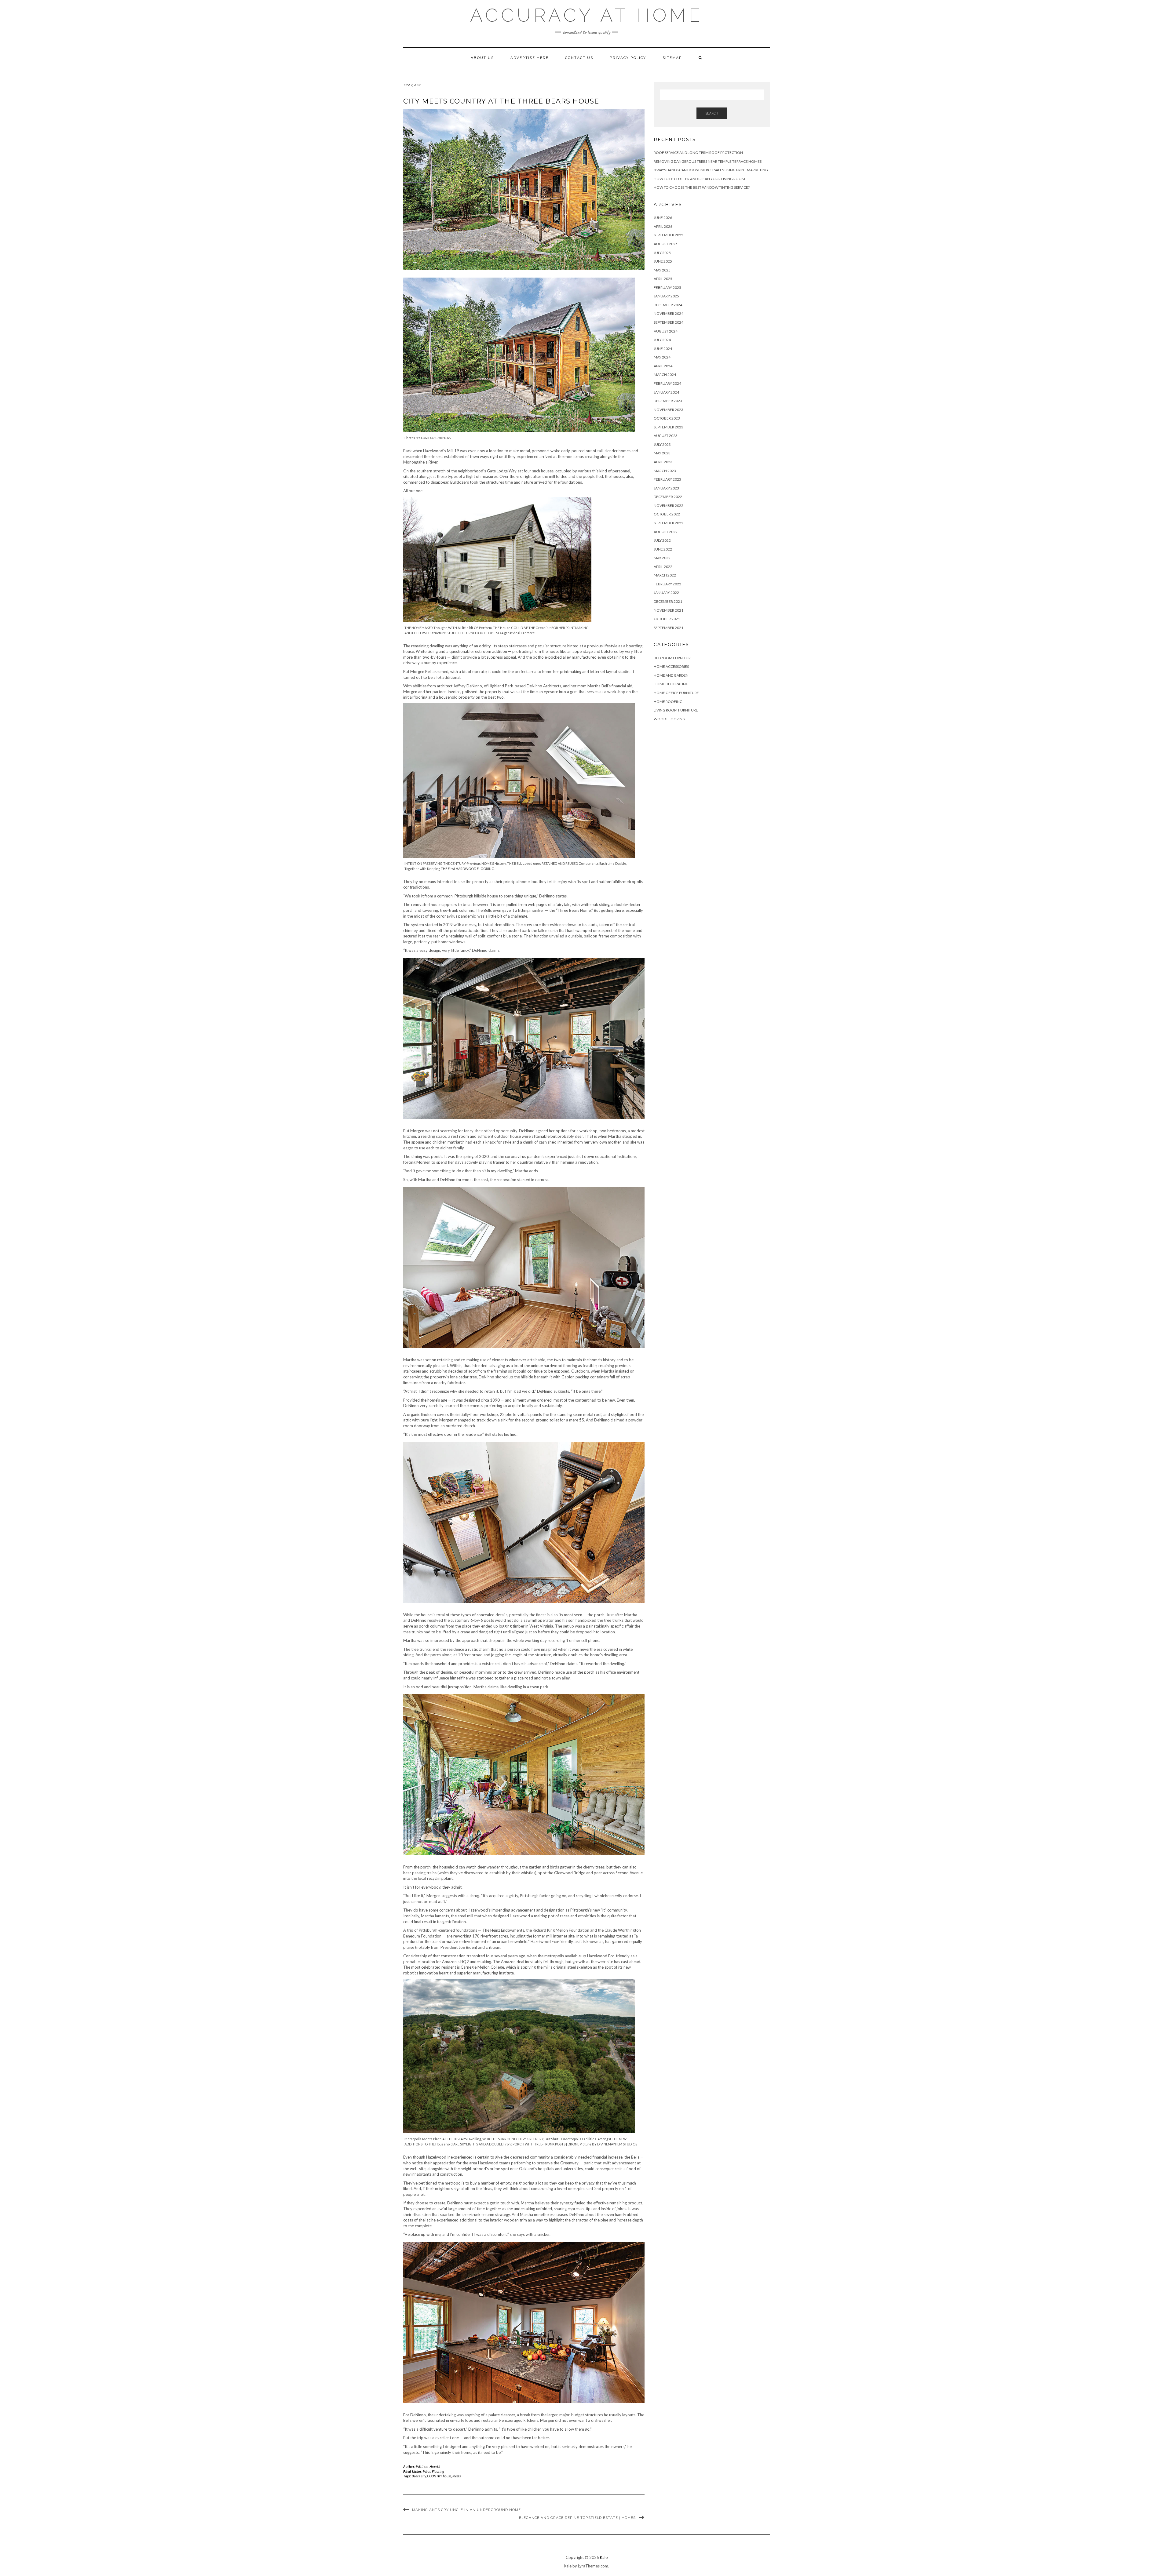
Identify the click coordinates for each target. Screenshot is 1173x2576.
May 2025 (662, 270)
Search (712, 113)
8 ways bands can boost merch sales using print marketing (711, 170)
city (423, 2476)
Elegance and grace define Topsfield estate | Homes (577, 2518)
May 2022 (662, 558)
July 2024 (662, 340)
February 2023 (667, 479)
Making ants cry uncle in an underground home (466, 2510)
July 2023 (662, 444)
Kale (604, 2557)
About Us (482, 58)
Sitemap (672, 58)
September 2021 (669, 628)
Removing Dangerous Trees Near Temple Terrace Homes (708, 161)
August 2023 (666, 436)
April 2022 (663, 567)
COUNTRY (434, 2476)
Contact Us (579, 58)
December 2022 (668, 497)
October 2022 (667, 514)
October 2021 (667, 619)
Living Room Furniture (676, 710)
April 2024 (663, 366)
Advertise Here (530, 58)
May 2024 (662, 357)
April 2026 (663, 226)
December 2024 (668, 305)
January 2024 (666, 392)
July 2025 (662, 253)
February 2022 (667, 584)
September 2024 (669, 322)
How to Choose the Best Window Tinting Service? (702, 187)
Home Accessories (671, 666)
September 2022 (669, 523)
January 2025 (666, 296)
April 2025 (663, 279)
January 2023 (666, 488)
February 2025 (667, 287)
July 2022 (662, 540)
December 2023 (668, 401)
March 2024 (665, 375)
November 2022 (669, 506)
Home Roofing (668, 702)
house (447, 2476)
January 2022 (666, 593)
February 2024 (667, 383)
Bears (416, 2476)
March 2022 (665, 575)
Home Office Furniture (676, 693)
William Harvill (428, 2467)
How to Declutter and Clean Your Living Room (699, 179)
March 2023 (665, 471)
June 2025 (663, 261)
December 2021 (668, 601)
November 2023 (669, 410)
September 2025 (669, 235)
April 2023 (663, 462)
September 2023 (669, 427)
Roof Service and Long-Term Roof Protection (698, 153)
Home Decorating (671, 684)
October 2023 (667, 418)
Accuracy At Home (587, 15)
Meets (457, 2476)
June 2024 (663, 349)
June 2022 (663, 549)
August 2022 (666, 532)
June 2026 (663, 218)
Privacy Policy (628, 58)
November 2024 (669, 313)
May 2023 (662, 453)
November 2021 (669, 610)
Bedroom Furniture (673, 658)
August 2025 (666, 244)
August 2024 (666, 331)
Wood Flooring (433, 2471)
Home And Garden (671, 675)
